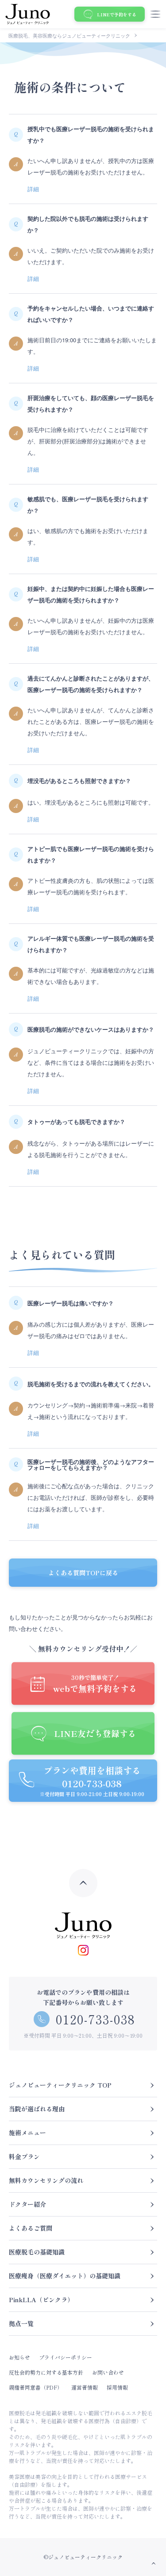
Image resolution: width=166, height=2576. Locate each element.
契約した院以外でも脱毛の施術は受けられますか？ (88, 224)
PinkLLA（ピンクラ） (41, 2300)
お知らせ (19, 2357)
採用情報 (117, 2387)
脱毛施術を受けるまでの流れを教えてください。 (91, 1384)
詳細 (33, 189)
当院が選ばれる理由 (37, 2109)
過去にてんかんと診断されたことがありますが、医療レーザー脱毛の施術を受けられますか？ (91, 684)
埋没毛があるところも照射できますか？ (79, 781)
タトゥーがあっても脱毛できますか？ (76, 1122)
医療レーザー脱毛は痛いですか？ (71, 1303)
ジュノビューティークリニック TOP (60, 2085)
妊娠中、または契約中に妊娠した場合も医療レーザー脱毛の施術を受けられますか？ (91, 594)
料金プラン (24, 2156)
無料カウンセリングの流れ (46, 2180)
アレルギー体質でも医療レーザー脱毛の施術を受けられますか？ (91, 944)
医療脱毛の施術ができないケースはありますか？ (91, 1029)
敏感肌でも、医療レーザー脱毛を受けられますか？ (88, 505)
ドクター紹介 (27, 2204)
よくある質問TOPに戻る (83, 1573)
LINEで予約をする (117, 14)
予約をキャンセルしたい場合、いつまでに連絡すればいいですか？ (91, 314)
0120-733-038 (96, 2019)
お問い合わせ (108, 2372)
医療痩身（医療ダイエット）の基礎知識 (65, 2276)
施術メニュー (27, 2133)
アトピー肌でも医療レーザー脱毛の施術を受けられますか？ (91, 854)
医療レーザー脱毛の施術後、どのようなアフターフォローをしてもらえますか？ (91, 1464)
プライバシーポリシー (66, 2357)
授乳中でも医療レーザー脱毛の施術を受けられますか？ (91, 134)
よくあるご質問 (31, 2228)
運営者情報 (85, 2387)
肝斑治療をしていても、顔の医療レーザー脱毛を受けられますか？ (91, 403)
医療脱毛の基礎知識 (37, 2252)
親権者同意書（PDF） (36, 2387)
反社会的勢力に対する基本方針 (46, 2372)
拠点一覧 (21, 2323)
